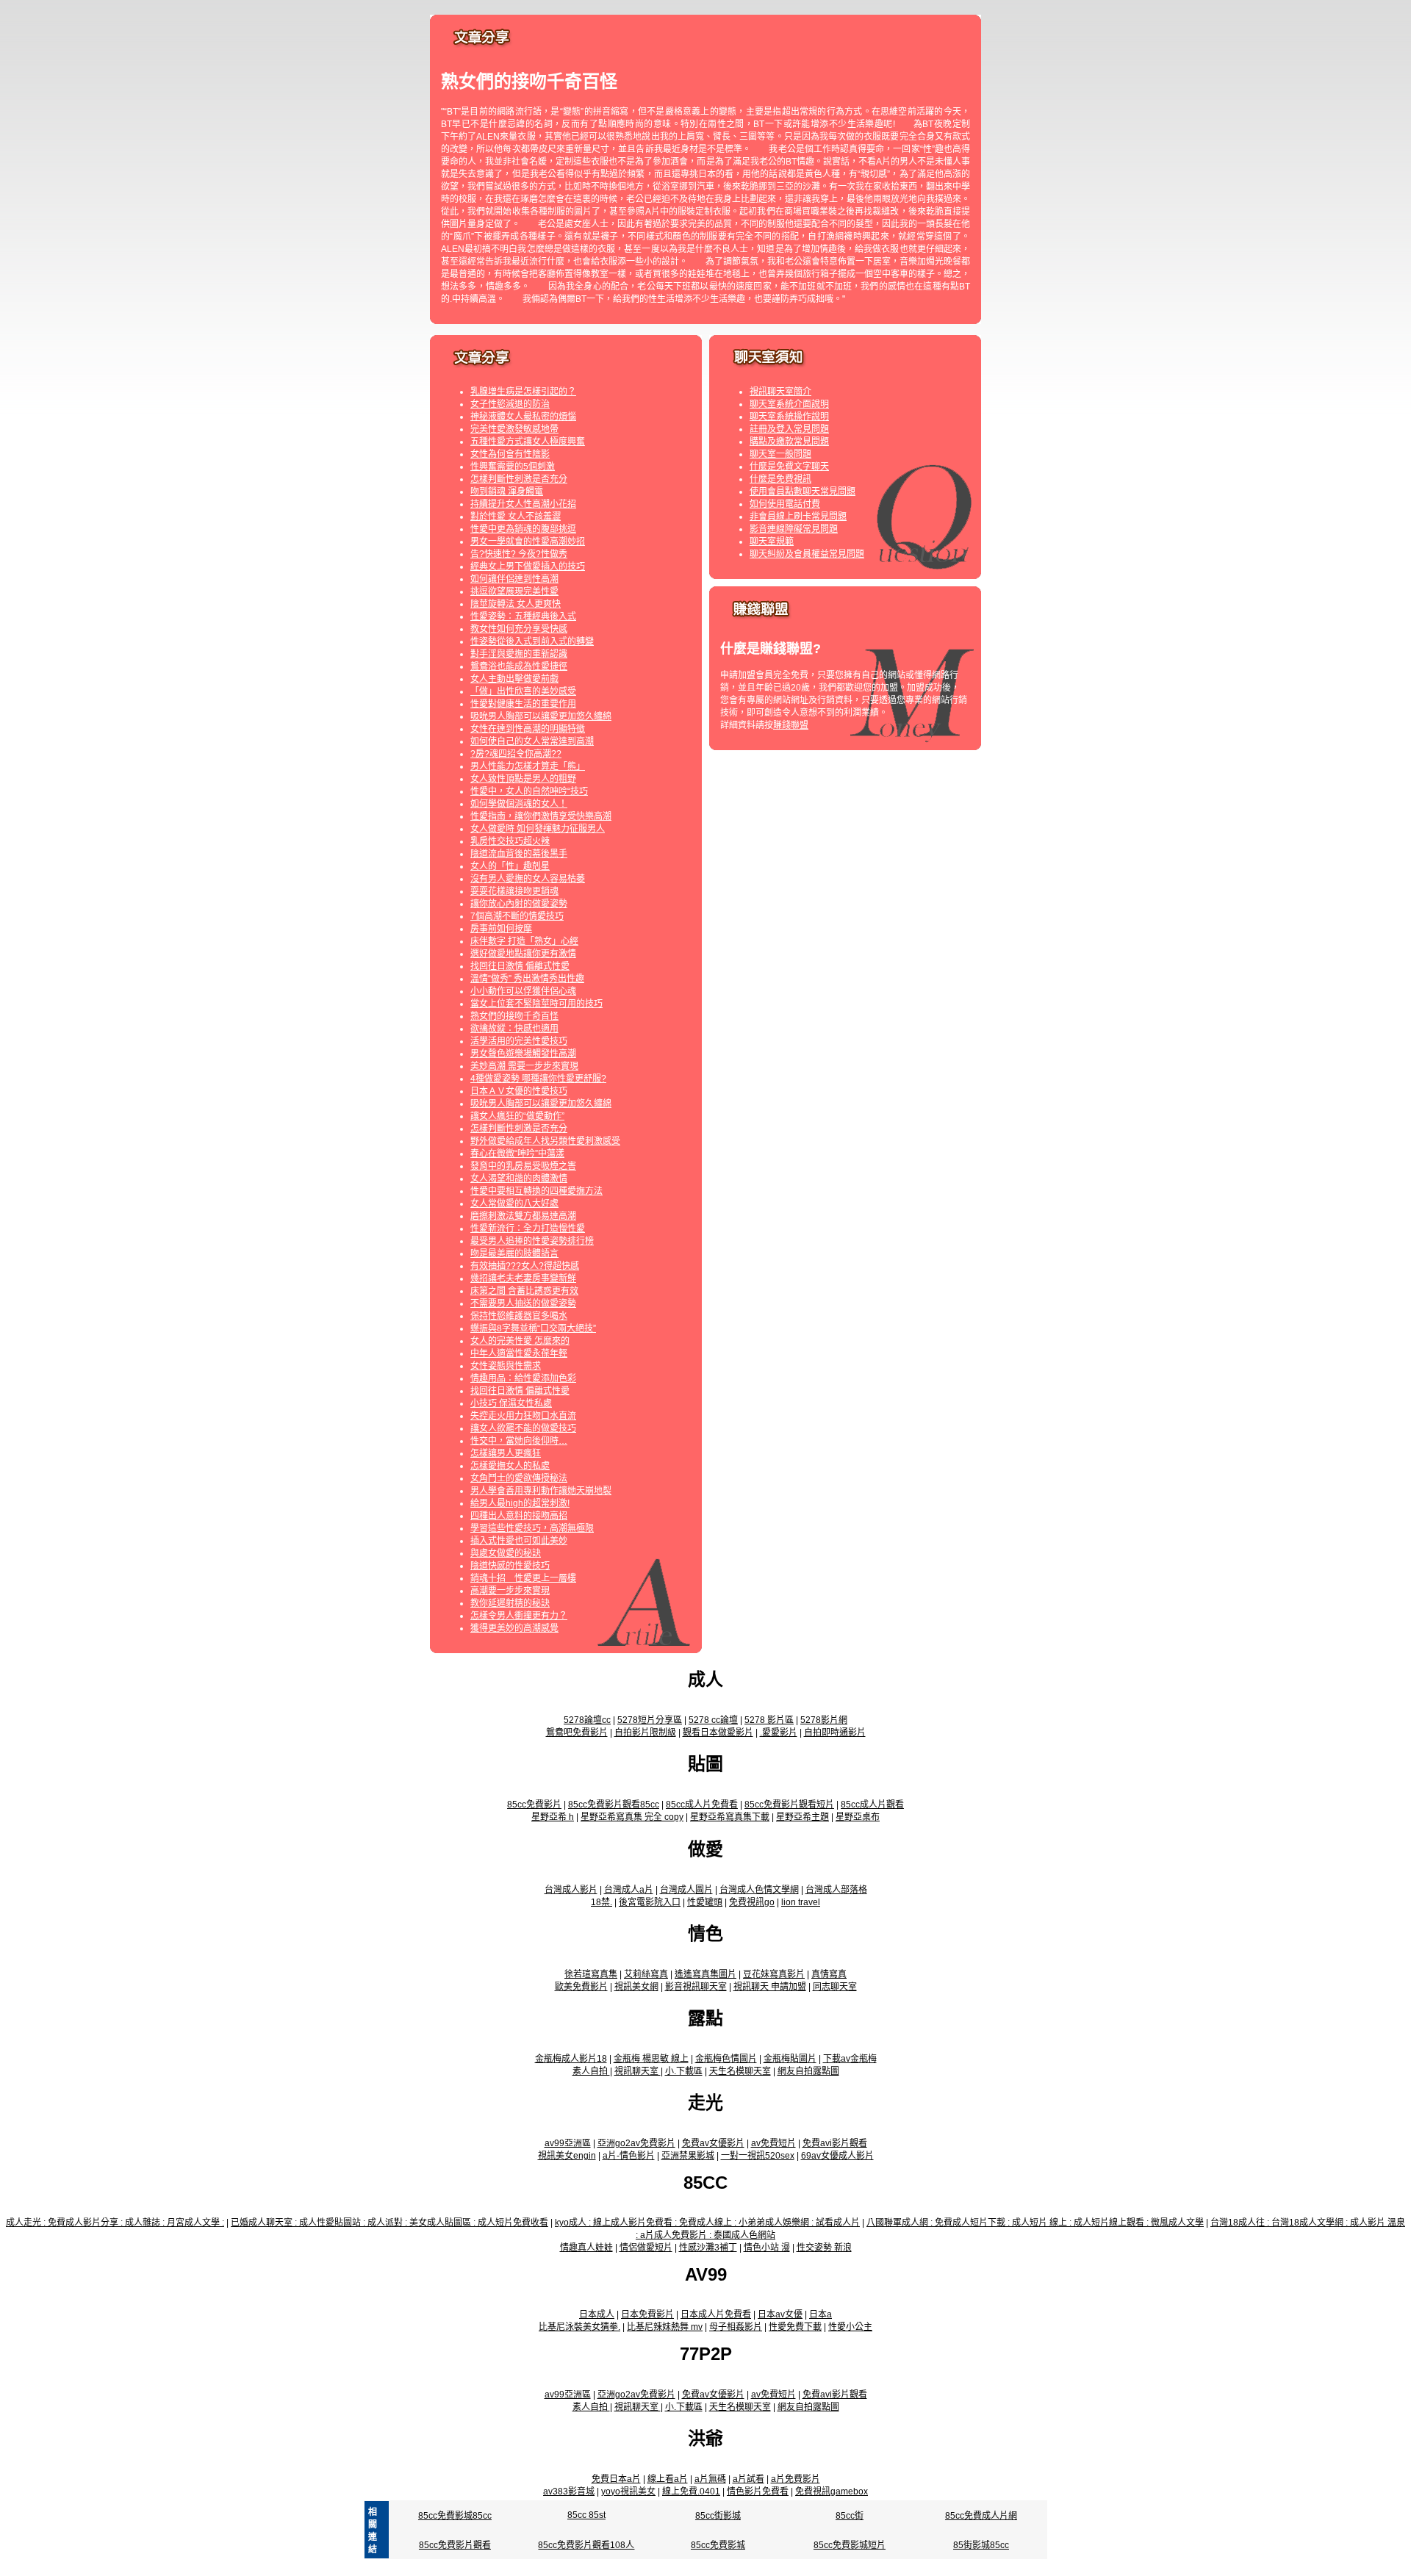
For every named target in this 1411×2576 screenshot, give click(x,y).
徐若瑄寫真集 (591, 1974)
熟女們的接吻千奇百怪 (514, 1016)
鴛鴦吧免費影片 (577, 1733)
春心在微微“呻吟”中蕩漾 (517, 1154)
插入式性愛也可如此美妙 (519, 1541)
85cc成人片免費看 (702, 1805)
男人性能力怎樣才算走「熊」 (528, 766)
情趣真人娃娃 (586, 2248)
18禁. (602, 1902)
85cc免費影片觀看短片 (789, 1805)
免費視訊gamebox (832, 2492)
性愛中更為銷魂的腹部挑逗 (523, 529)
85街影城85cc (981, 2545)
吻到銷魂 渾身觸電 (507, 492)
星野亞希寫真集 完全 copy (632, 1817)
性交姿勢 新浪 (824, 2248)
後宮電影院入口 (650, 1902)
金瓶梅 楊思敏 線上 (651, 2059)
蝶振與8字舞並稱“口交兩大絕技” (533, 1328)
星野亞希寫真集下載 (730, 1817)
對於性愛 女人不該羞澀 (516, 517)
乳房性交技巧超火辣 (510, 841)
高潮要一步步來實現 (510, 1591)
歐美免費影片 (581, 1987)
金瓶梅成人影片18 (571, 2059)
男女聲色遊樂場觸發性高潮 (523, 1054)
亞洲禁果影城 (688, 2156)
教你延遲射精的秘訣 (510, 1603)
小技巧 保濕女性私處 (511, 1403)
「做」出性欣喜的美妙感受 (523, 691)
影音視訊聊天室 (696, 1987)
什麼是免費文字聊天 (789, 467)
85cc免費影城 (718, 2545)
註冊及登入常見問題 (789, 429)
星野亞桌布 (858, 1817)
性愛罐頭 (705, 1902)
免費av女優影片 (713, 2143)
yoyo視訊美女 (628, 2492)
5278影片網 (824, 1720)
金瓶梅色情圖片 (726, 2059)
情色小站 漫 (767, 2248)
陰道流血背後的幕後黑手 (519, 854)
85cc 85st (586, 2515)
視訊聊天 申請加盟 (770, 1987)
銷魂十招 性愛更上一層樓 (523, 1578)
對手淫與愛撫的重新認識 (519, 654)
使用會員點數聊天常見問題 (803, 492)
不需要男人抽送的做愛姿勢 (523, 1303)
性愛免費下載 (795, 2327)
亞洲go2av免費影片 (636, 2143)
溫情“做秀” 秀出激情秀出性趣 (527, 979)
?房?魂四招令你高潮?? (516, 754)
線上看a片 (668, 2479)
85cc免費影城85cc (455, 2516)
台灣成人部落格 (836, 1890)
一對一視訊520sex (758, 2156)
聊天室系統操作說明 (789, 417)
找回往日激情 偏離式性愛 (520, 966)
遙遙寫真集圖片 (705, 1974)
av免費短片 (773, 2143)
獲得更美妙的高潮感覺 (514, 1628)
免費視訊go (752, 1902)
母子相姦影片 (736, 2327)
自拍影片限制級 (645, 1733)
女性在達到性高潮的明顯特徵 (528, 729)
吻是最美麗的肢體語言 (514, 1253)
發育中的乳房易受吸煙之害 (523, 1166)
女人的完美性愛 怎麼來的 (520, 1341)
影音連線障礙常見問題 (794, 529)
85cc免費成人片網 (981, 2516)
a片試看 (748, 2479)
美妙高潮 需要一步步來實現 (524, 1066)
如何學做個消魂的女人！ (519, 804)
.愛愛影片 (779, 1733)
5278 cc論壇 (713, 1720)
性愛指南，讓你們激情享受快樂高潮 (541, 816)
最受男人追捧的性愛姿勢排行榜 (532, 1241)
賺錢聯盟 (791, 725)
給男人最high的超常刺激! (520, 1503)
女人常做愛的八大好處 (514, 1204)
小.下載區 (684, 2071)
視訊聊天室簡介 (780, 392)
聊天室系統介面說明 (789, 404)
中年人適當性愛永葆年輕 (519, 1353)
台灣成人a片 (629, 1890)
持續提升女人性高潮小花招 (523, 504)
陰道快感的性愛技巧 (510, 1566)
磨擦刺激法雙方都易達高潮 (523, 1216)
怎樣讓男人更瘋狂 (506, 1453)
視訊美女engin (567, 2156)
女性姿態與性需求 (506, 1366)
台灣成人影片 (571, 1890)
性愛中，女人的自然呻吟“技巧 (529, 791)
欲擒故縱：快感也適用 (514, 1029)
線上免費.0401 (691, 2492)
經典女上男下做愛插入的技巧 (528, 566)
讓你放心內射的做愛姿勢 (519, 904)
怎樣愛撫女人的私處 (510, 1466)
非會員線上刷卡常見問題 (798, 517)
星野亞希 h (553, 1817)
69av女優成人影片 (837, 2156)
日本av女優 (780, 2314)
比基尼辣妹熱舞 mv (665, 2327)
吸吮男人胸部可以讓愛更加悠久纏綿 (541, 716)
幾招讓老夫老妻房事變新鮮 (523, 1278)
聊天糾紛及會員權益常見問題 (807, 554)
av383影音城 (569, 2492)
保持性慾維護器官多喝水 (519, 1316)
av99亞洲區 (568, 2143)
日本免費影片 (647, 2314)
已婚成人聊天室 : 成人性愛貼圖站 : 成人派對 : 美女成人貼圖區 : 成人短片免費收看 (389, 2223)
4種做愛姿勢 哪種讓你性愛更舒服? (538, 1079)
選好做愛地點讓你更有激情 (523, 954)
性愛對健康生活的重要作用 (523, 704)
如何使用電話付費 (785, 504)
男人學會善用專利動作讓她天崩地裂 (541, 1491)
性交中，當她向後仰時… (519, 1441)
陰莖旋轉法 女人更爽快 (516, 604)
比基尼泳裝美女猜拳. (579, 2327)
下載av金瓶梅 (850, 2059)
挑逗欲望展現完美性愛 (514, 591)
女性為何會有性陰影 (510, 454)
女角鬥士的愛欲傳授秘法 (519, 1478)
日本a (821, 2314)
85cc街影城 (718, 2516)
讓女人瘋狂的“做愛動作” (517, 1116)
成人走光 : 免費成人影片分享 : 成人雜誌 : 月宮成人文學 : (115, 2223)
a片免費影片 (796, 2479)
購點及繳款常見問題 (789, 442)
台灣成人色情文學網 (759, 1890)
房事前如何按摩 (501, 929)
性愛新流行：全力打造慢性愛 (528, 1228)
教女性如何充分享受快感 (519, 629)
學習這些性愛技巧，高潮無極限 (532, 1528)
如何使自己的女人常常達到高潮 (532, 741)
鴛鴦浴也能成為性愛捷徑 (519, 666)
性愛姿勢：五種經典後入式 (523, 616)
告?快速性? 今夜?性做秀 (519, 554)
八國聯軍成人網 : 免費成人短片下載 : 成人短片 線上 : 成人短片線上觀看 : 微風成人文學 (1035, 2223)
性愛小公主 (850, 2327)
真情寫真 (829, 1974)
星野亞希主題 (803, 1817)
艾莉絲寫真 (646, 1974)
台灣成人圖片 (686, 1890)
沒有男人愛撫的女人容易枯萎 (528, 879)
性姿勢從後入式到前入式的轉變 (532, 641)
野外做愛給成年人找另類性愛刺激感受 (545, 1141)
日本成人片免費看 (716, 2314)
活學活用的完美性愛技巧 (519, 1041)
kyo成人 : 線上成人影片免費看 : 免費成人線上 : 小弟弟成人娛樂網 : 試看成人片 (707, 2223)
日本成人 (597, 2314)
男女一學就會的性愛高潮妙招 (528, 542)
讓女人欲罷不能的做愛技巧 (523, 1428)
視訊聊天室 (638, 2071)
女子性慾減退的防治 (510, 404)
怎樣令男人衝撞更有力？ (519, 1616)
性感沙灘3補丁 (708, 2248)
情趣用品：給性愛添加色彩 (523, 1378)
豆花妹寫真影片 (774, 1974)
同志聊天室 (835, 1987)
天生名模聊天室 (740, 2071)
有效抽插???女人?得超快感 (525, 1266)
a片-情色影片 (629, 2156)
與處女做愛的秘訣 (506, 1553)
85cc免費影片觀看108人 (586, 2545)
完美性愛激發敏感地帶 (514, 429)
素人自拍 (591, 2071)
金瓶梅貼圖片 (790, 2059)
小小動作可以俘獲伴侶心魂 (523, 991)
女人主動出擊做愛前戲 (514, 679)
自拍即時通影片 (835, 1733)
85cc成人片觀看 (872, 1805)
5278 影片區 (769, 1720)
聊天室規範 (772, 542)
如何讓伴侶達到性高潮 (514, 579)
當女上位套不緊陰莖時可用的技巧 (536, 1004)
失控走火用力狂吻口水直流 (523, 1416)
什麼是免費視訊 (780, 479)
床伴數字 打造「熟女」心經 (524, 941)
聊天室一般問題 (780, 454)
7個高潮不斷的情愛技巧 (517, 916)
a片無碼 (710, 2479)
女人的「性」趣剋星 (510, 866)
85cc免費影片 (534, 1805)
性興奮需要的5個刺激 (513, 467)
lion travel (801, 1902)
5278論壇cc (587, 1720)
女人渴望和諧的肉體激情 (519, 1179)
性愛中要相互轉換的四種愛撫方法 (536, 1191)
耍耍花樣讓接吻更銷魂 (514, 891)
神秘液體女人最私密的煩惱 (523, 417)
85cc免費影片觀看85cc (614, 1805)
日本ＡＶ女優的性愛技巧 (519, 1091)
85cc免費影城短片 (850, 2545)
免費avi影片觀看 (835, 2143)
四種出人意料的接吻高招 (519, 1516)
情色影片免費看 (758, 2492)
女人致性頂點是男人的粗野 (523, 779)
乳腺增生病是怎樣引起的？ (523, 392)
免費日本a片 (616, 2479)
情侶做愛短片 (646, 2248)
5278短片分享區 (650, 1720)
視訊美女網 (636, 1987)
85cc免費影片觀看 (455, 2545)
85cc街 (850, 2516)
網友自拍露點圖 (808, 2071)
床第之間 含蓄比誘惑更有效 (524, 1291)
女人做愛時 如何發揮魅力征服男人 (538, 829)
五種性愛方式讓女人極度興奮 (528, 442)
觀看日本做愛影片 (718, 1733)
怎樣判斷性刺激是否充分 (519, 479)
